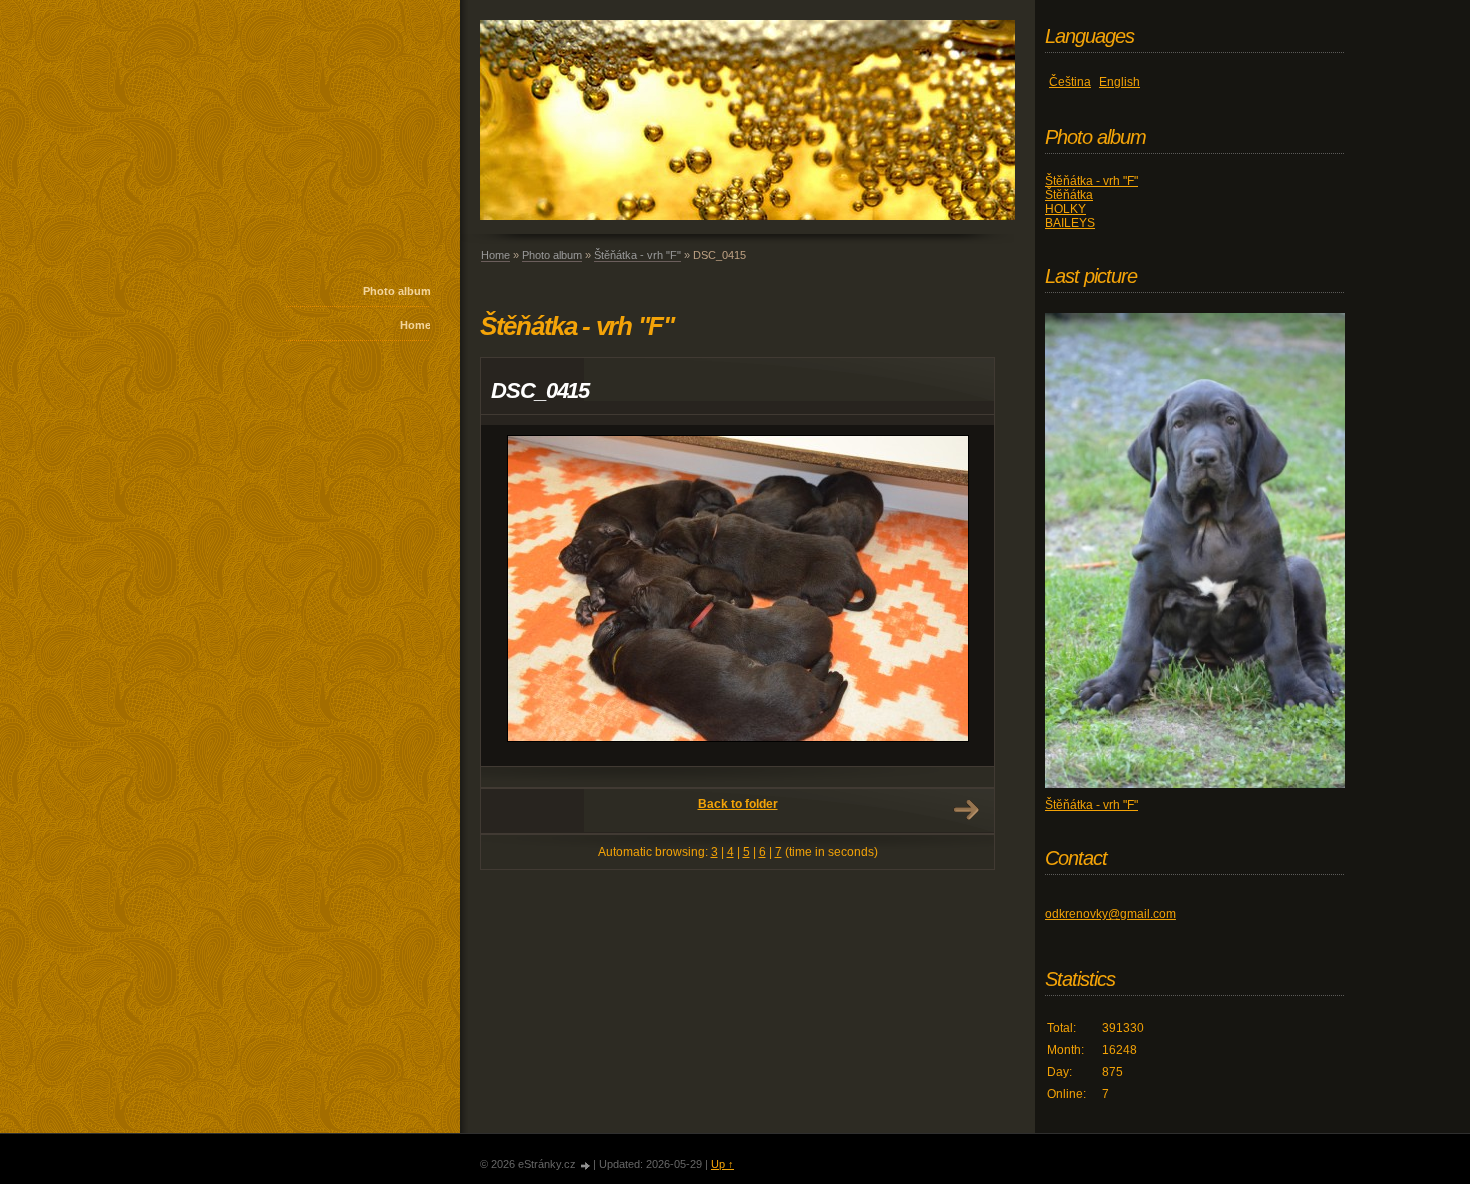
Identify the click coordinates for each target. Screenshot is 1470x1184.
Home (415, 325)
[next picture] (961, 595)
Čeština (1070, 82)
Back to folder (738, 804)
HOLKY (1065, 209)
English (1119, 82)
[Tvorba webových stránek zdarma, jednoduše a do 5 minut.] (586, 1165)
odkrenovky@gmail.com (1110, 914)
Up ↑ (722, 1164)
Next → (966, 810)
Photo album (397, 291)
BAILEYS (1070, 223)
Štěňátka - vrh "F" (637, 255)
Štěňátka (1069, 195)
